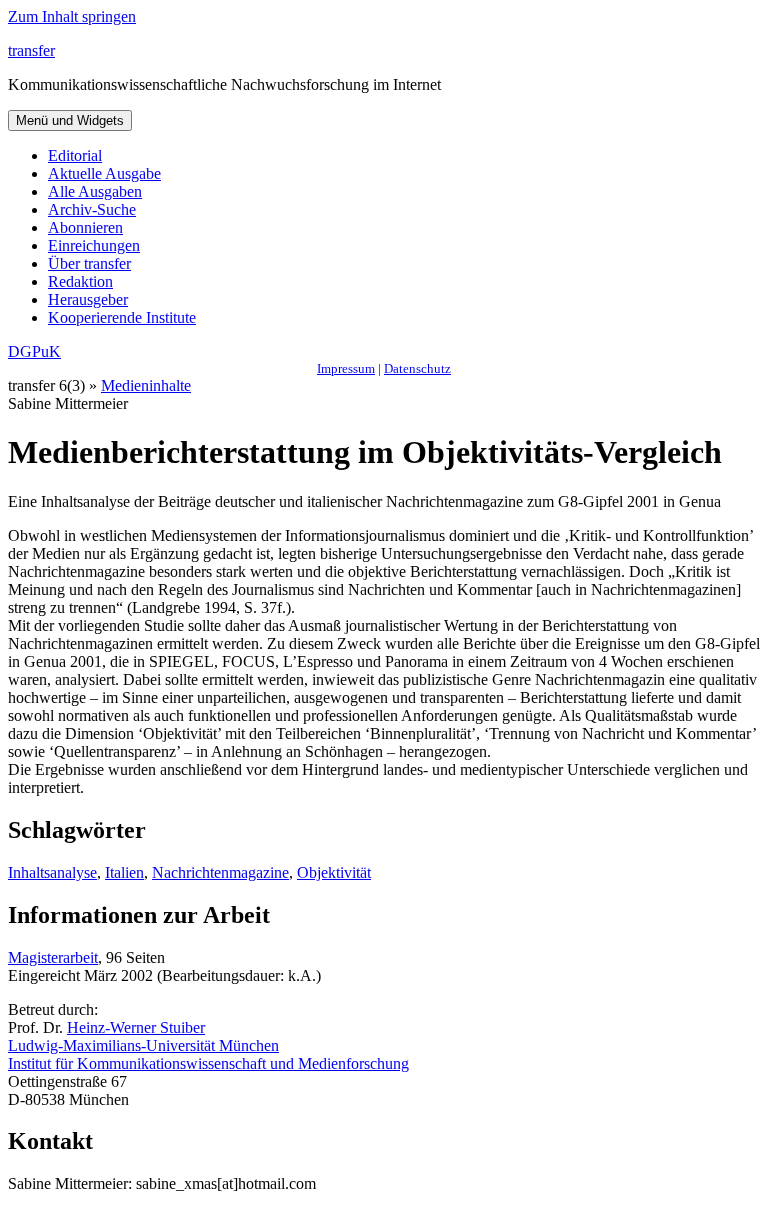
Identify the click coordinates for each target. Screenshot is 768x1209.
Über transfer (89, 263)
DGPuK (34, 351)
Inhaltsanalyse (52, 872)
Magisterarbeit (53, 957)
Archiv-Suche (92, 209)
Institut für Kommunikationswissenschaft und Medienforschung (208, 1063)
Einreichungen (94, 245)
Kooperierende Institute (122, 317)
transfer (31, 50)
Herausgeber (88, 299)
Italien (124, 872)
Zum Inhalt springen (72, 16)
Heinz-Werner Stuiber (136, 1027)
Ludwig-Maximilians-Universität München (143, 1045)
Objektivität (334, 872)
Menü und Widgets (70, 120)
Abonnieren (85, 227)
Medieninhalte (146, 385)
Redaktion (80, 281)
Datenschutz (417, 368)
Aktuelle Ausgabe (104, 173)
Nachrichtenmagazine (220, 872)
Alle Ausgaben (95, 191)
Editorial (75, 155)
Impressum (346, 368)
